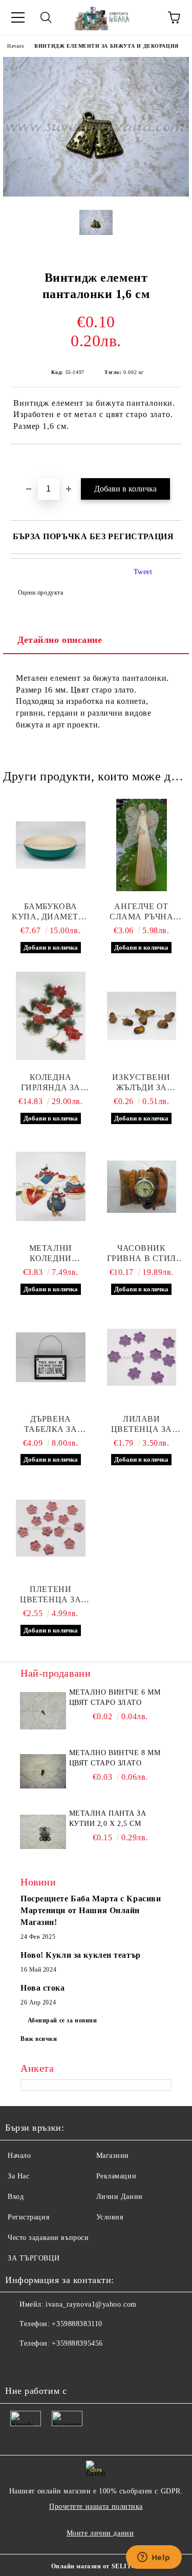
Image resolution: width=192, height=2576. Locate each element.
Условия (110, 2217)
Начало (16, 46)
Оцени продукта (40, 593)
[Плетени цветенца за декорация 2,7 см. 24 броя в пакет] (51, 1528)
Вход (16, 2197)
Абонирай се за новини (62, 2020)
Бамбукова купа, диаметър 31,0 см (50, 912)
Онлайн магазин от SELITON (96, 2566)
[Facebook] (18, 2364)
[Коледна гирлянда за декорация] (51, 1016)
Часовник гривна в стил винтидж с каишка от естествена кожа (142, 1254)
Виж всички (39, 2039)
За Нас (18, 2176)
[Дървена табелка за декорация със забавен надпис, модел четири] (51, 1358)
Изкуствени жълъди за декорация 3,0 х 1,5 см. (141, 1083)
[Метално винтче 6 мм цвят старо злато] (43, 1710)
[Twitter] (41, 2364)
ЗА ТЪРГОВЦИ (34, 2258)
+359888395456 (77, 2343)
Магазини (113, 2156)
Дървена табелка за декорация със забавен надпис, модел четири (51, 1424)
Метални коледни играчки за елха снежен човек (51, 1254)
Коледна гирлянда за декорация (51, 1083)
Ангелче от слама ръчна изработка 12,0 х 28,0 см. (141, 912)
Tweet (143, 572)
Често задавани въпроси (48, 2238)
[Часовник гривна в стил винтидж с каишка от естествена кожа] (142, 1187)
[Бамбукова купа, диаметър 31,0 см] (51, 845)
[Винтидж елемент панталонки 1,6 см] (96, 194)
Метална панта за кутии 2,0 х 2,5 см (108, 1818)
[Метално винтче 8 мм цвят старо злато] (43, 1771)
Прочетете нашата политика (96, 2506)
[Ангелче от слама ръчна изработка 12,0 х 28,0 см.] (142, 845)
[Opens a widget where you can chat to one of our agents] (154, 2558)
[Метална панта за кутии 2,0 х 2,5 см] (43, 1832)
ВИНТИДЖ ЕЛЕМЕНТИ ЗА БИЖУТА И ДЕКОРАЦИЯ (106, 46)
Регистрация (28, 2217)
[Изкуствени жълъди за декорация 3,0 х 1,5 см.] (142, 1016)
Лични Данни (120, 2197)
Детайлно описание (60, 640)
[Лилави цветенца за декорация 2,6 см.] (142, 1358)
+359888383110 (77, 2324)
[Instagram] (63, 2364)
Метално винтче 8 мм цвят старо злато (115, 1758)
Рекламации (116, 2176)
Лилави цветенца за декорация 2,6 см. (142, 1424)
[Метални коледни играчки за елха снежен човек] (51, 1187)
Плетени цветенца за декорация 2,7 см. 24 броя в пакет (50, 1595)
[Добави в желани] (174, 462)
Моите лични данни (100, 2533)
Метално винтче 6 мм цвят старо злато (115, 1697)
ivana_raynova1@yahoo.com (91, 2304)
